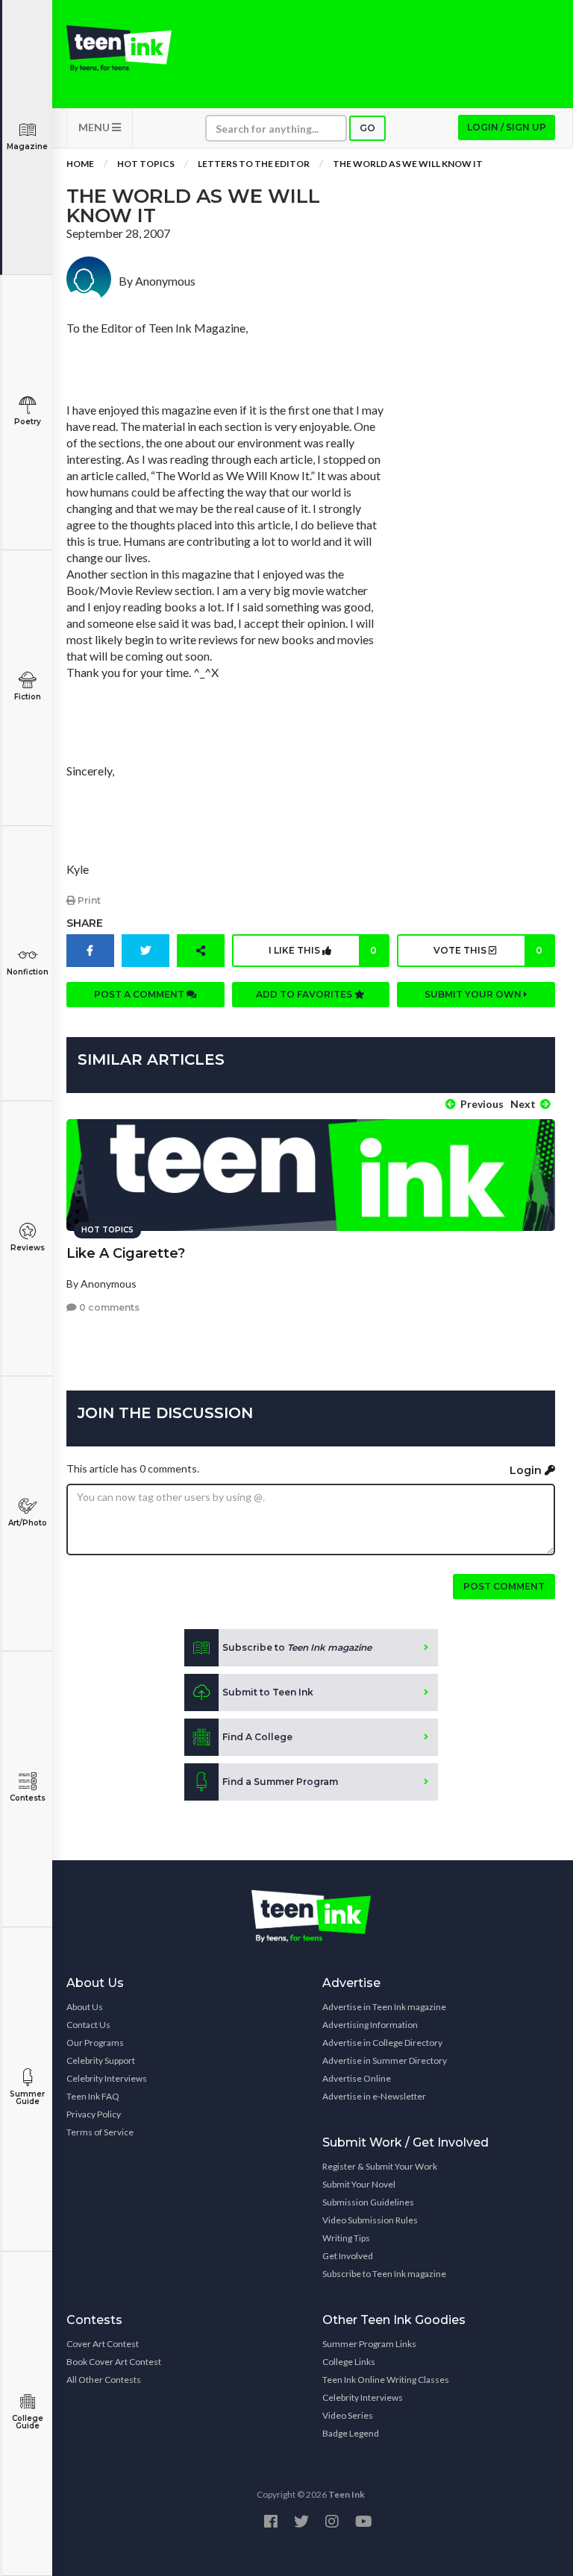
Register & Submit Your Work (380, 2166)
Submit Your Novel (359, 2184)
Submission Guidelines (368, 2202)
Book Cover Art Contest (114, 2362)
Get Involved (348, 2256)
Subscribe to (297, 1647)
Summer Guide (27, 2098)
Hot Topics (146, 164)
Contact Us (88, 2025)
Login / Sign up (507, 127)
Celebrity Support (101, 2060)
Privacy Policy (94, 2114)
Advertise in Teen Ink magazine (384, 2007)
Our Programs (95, 2043)
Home (80, 164)
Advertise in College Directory (382, 2043)
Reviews (28, 1248)
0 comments (108, 1307)
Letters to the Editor (254, 164)
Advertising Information (370, 2025)
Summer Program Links (369, 2344)
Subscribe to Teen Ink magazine (384, 2274)
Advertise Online (357, 2078)
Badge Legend (351, 2433)
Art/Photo (28, 1523)
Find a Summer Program (280, 1782)
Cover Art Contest (103, 2344)
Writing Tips (346, 2238)
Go (367, 128)
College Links (349, 2362)
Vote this (488, 950)
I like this (323, 950)
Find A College (257, 1737)
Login (527, 1470)
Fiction (28, 697)
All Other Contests (104, 2380)
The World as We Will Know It (408, 164)
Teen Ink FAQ (93, 2096)
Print (88, 900)
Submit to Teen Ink (268, 1692)
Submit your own (474, 994)
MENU (95, 127)
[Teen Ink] (119, 48)
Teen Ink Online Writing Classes (386, 2380)
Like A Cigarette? (126, 1253)
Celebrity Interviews (107, 2078)
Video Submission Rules (370, 2220)
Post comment (504, 1586)
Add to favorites (305, 994)
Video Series (348, 2415)
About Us (85, 2007)
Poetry (28, 422)
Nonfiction (28, 972)
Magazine (27, 147)
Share (85, 923)
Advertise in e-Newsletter (374, 2096)
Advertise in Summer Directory (385, 2060)
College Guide (28, 2422)
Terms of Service (100, 2132)
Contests (28, 1798)
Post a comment (140, 994)
